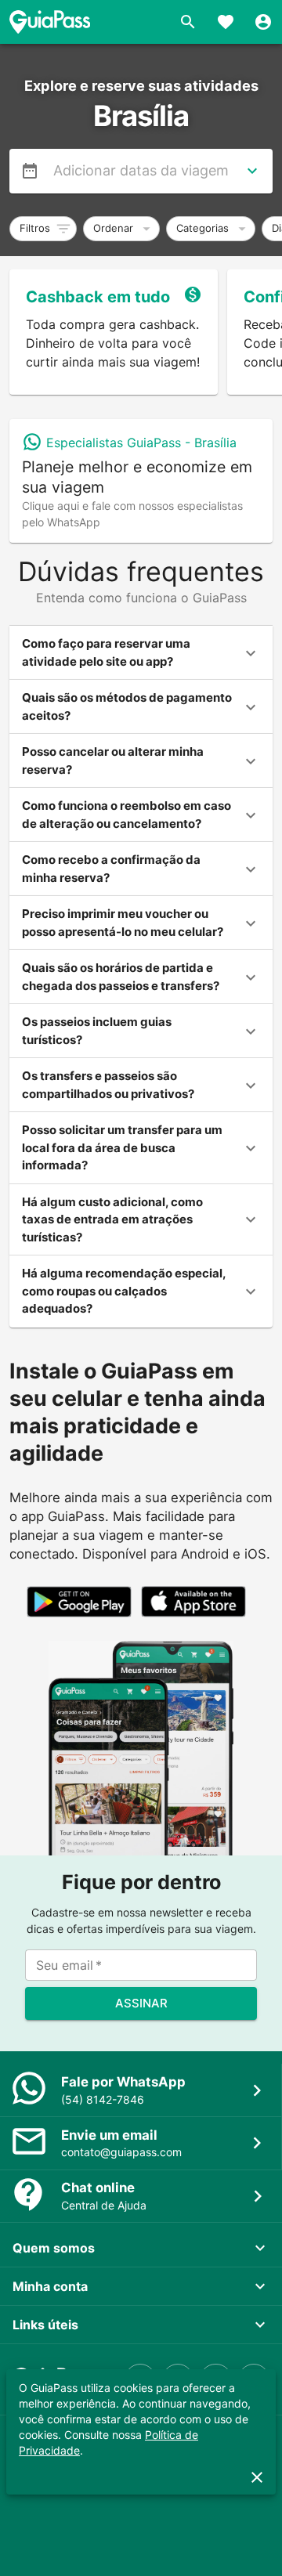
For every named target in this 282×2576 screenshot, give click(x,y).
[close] (257, 2477)
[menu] (30, 171)
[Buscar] (188, 22)
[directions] (252, 171)
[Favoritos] (226, 22)
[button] (43, 229)
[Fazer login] (263, 22)
